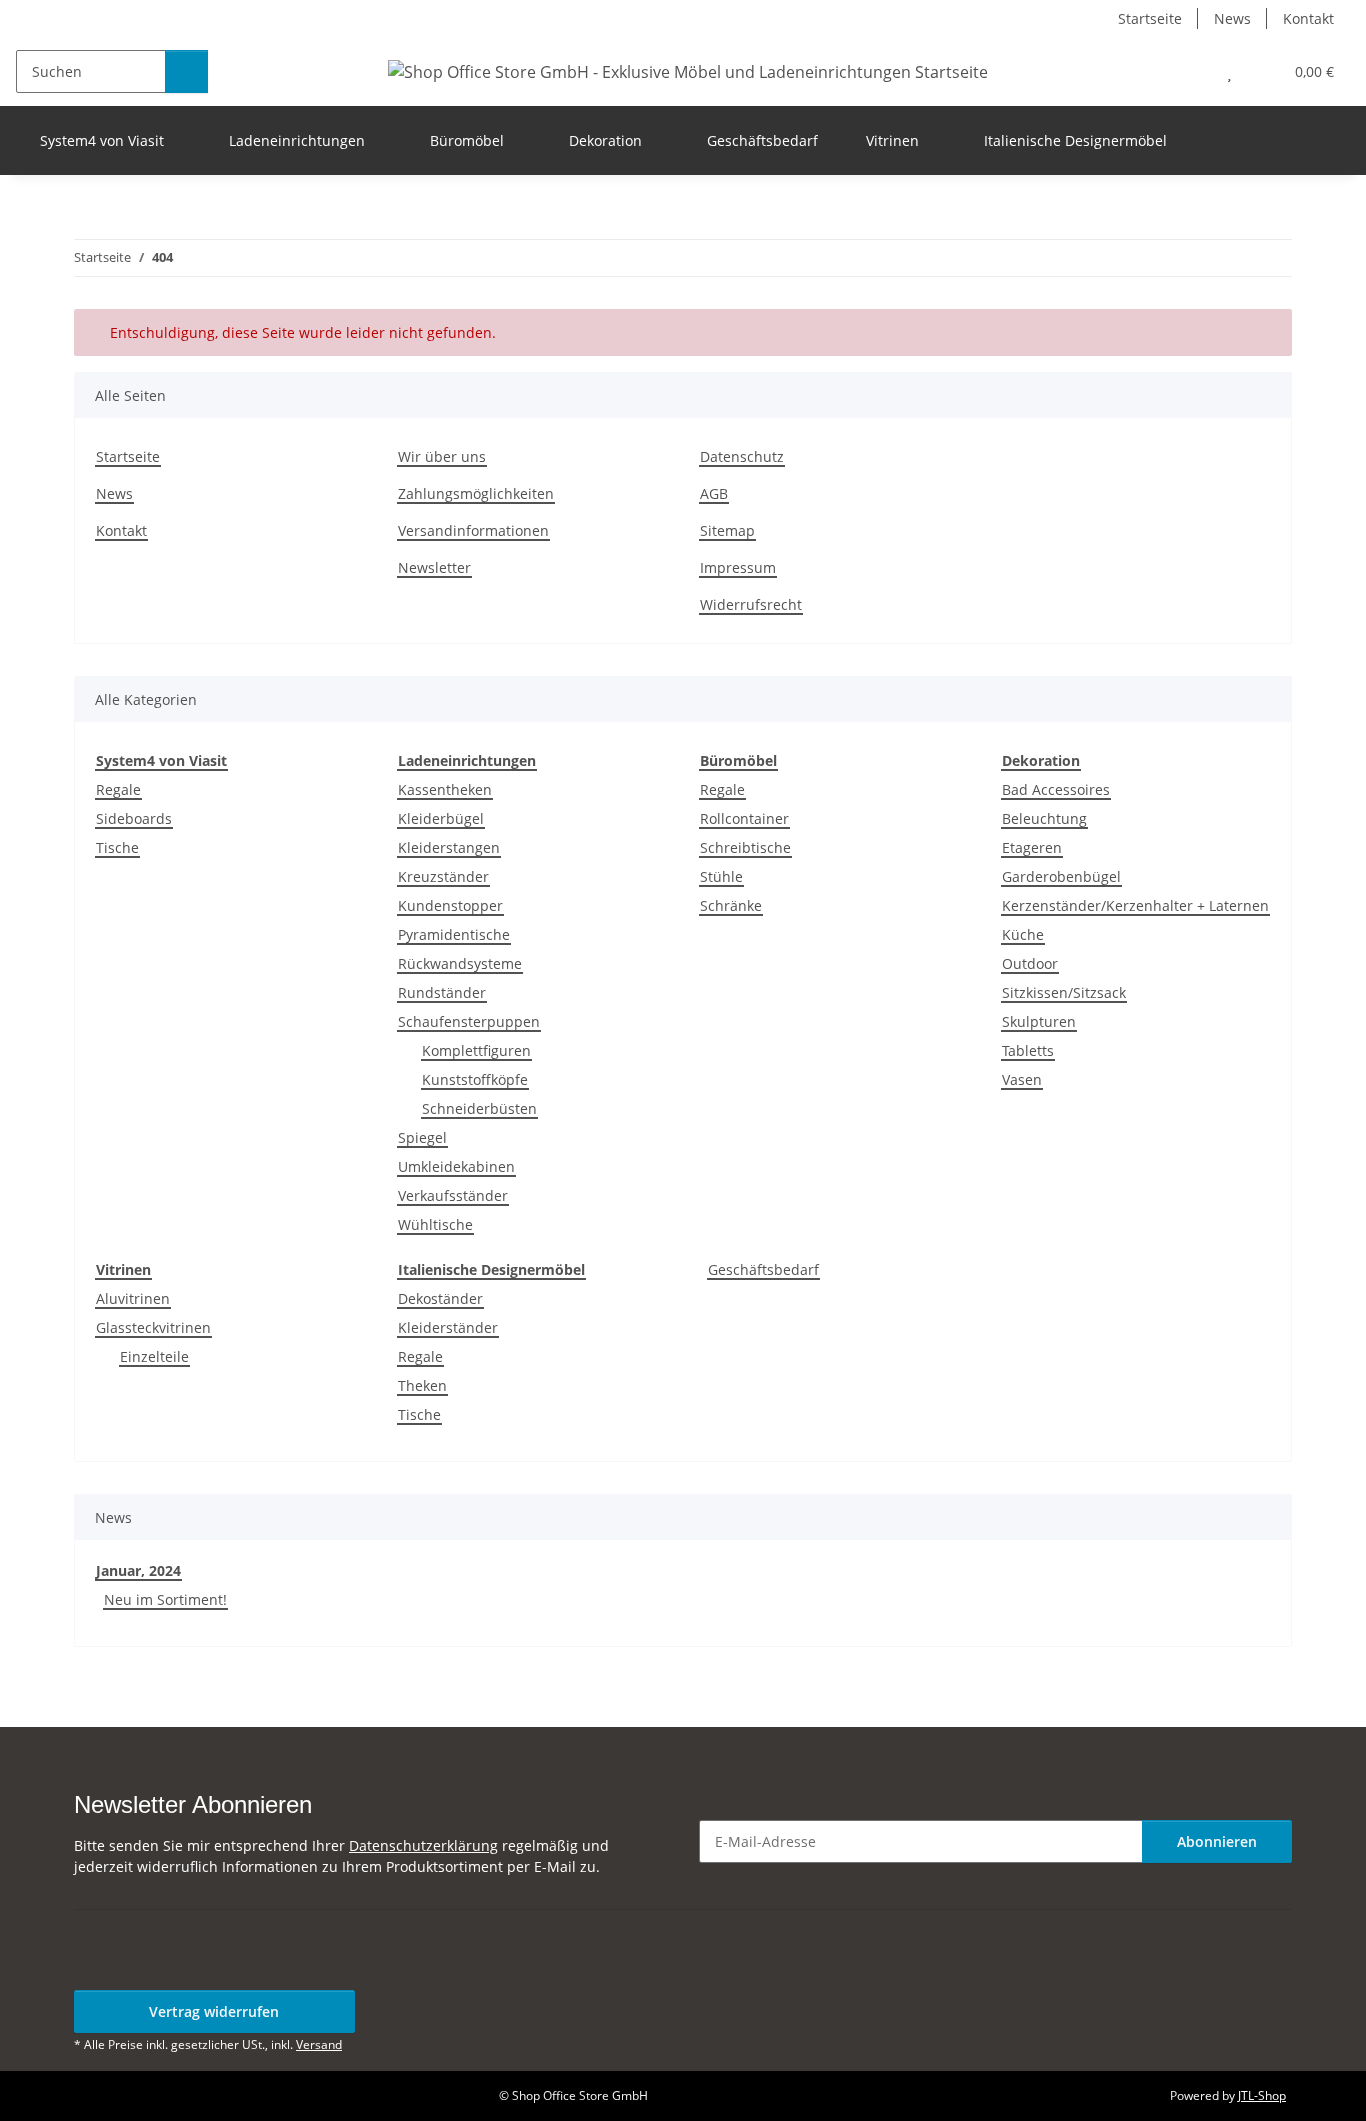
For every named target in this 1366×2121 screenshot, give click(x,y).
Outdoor (1030, 963)
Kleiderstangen (449, 847)
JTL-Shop (1262, 2095)
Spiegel (422, 1137)
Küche (1023, 934)
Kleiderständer (448, 1327)
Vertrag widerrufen (214, 2011)
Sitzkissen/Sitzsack (1064, 992)
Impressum (738, 567)
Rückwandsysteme (460, 963)
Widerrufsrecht (751, 604)
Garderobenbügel (1061, 876)
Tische (117, 847)
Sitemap (727, 530)
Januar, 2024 (138, 1570)
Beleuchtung (1044, 818)
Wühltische (435, 1224)
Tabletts (1028, 1050)
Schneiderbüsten (479, 1108)
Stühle (721, 876)
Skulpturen (1039, 1021)
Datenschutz (742, 456)
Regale (118, 789)
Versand (319, 2044)
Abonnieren (1217, 1841)
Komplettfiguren (476, 1050)
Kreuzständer (443, 876)
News (1232, 18)
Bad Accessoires (1056, 789)
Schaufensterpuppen (469, 1021)
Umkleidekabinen (456, 1166)
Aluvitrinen (133, 1298)
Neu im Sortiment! (165, 1599)
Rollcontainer (744, 818)
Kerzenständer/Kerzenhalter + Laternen (1135, 905)
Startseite (1150, 18)
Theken (422, 1385)
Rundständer (442, 992)
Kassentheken (445, 789)
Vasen (1022, 1079)
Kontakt (1308, 18)
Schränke (731, 905)
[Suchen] (186, 71)
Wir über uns (442, 456)
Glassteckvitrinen (153, 1327)
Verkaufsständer (453, 1195)
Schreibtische (745, 847)
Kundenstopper (450, 905)
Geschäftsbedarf (763, 1269)
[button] (1189, 71)
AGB (714, 493)
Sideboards (134, 818)
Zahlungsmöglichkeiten (476, 493)
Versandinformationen (473, 530)
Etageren (1032, 847)
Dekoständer (440, 1298)
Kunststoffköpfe (475, 1079)
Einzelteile (154, 1356)
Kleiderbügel (441, 818)
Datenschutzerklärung (423, 1845)
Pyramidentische (454, 934)
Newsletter (434, 567)
